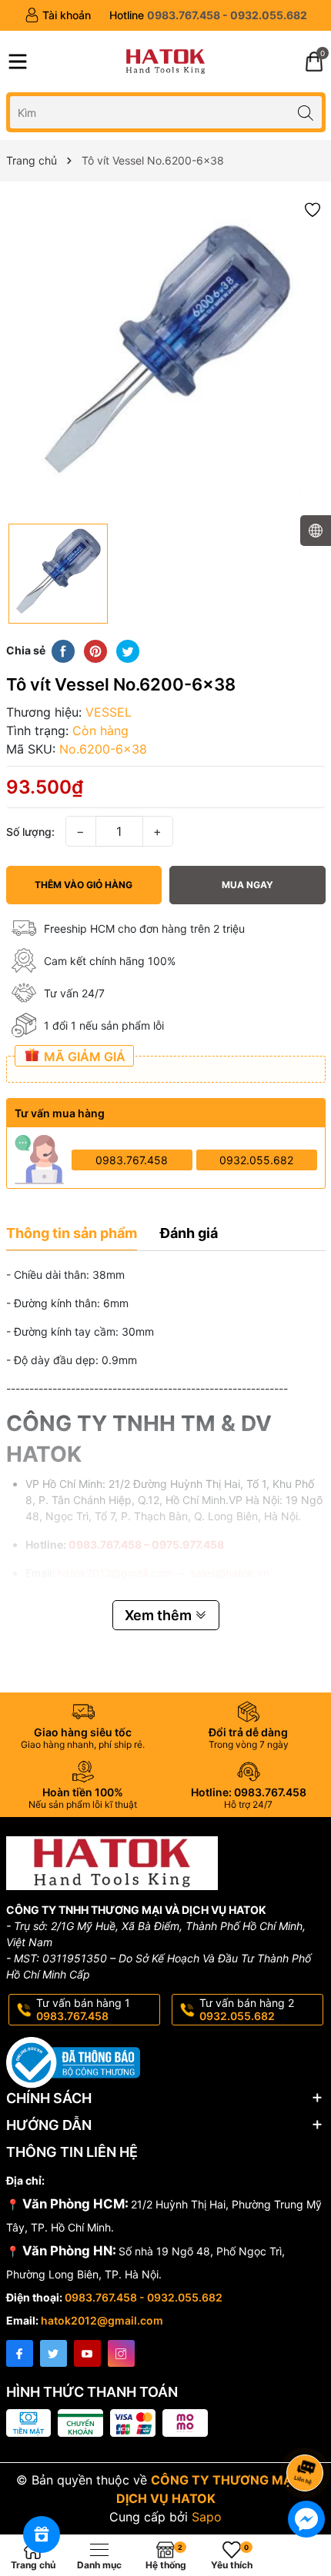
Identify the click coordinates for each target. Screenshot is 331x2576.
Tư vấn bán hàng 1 (83, 2009)
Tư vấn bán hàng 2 (247, 2009)
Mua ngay (247, 885)
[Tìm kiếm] (306, 112)
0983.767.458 (132, 1160)
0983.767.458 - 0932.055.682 (144, 2297)
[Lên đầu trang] (308, 2432)
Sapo (207, 2517)
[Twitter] (53, 2353)
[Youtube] (87, 2353)
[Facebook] (20, 2353)
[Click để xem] (166, 356)
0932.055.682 (256, 1160)
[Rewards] (42, 2534)
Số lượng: (30, 832)
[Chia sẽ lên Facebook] (63, 651)
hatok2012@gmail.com (102, 2320)
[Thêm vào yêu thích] (313, 209)
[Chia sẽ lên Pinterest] (95, 651)
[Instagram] (121, 2353)
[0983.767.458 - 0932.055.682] (208, 15)
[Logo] (165, 62)
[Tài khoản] (58, 15)
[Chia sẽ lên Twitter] (128, 651)
